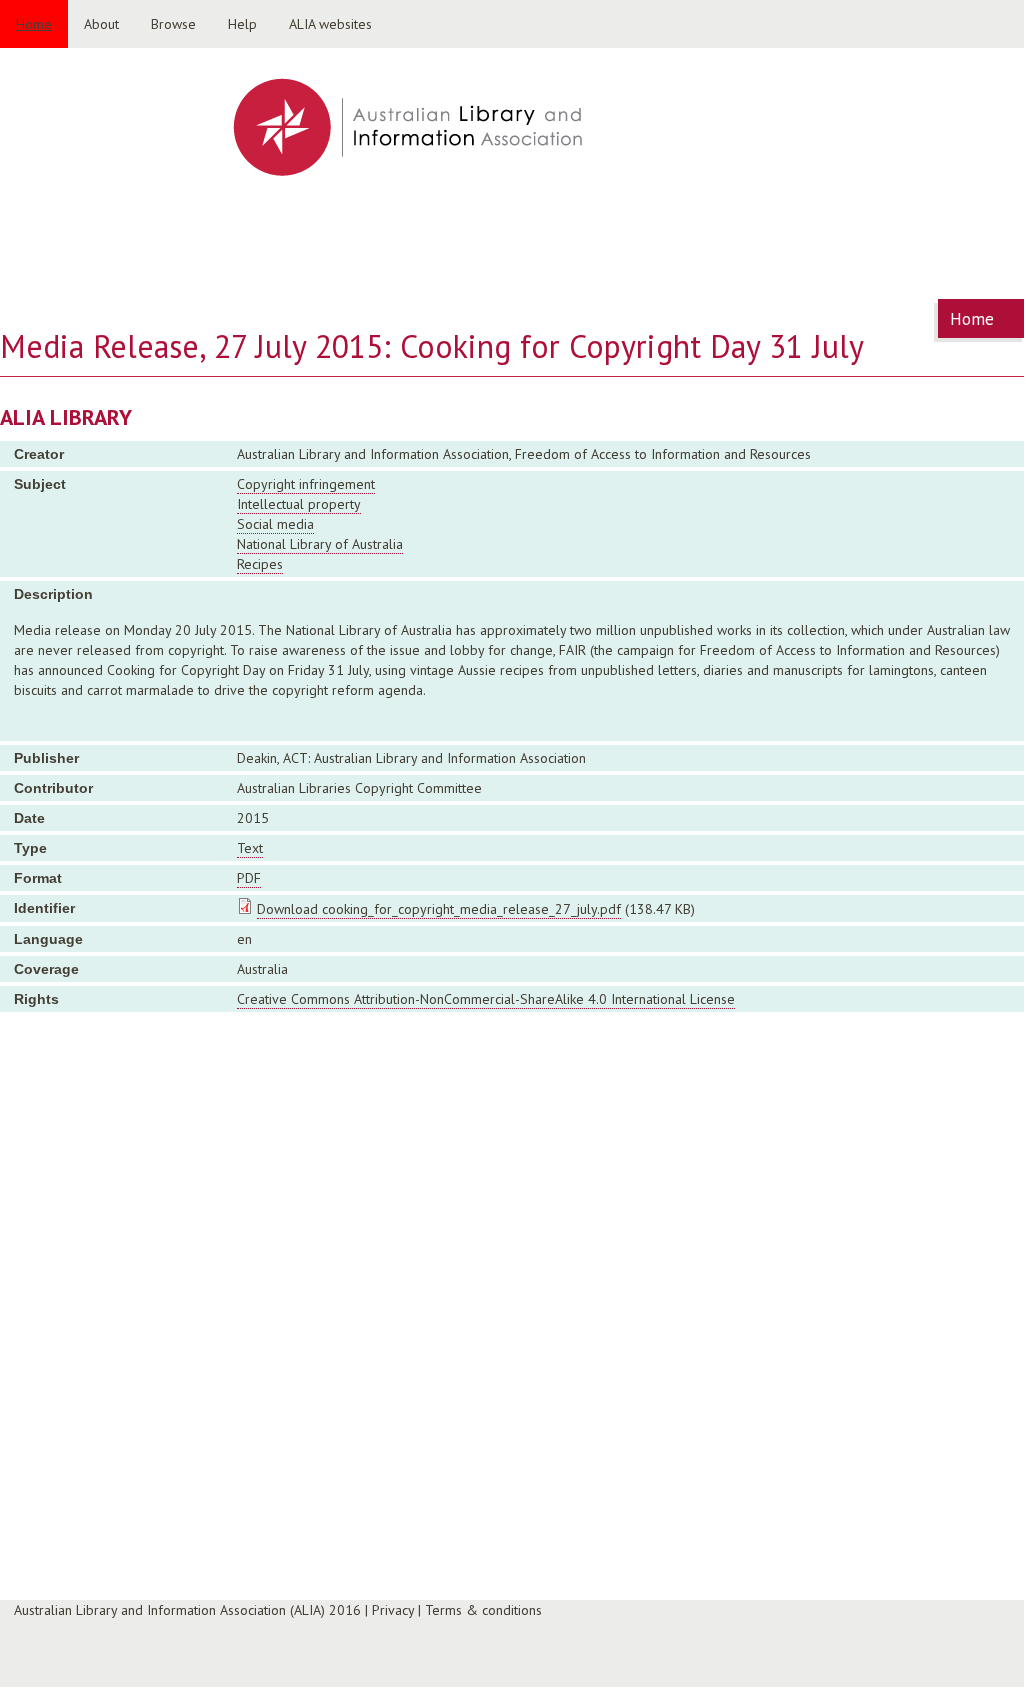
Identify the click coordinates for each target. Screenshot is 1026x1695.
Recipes (260, 564)
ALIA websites (330, 24)
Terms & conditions (483, 1610)
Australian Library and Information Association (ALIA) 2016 (187, 1610)
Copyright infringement (306, 484)
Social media (275, 524)
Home (34, 24)
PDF (249, 878)
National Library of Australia (320, 544)
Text (250, 848)
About (101, 24)
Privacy (393, 1610)
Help (242, 24)
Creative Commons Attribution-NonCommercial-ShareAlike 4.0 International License (486, 999)
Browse (173, 24)
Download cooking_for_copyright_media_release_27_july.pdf (439, 909)
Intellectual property (299, 504)
